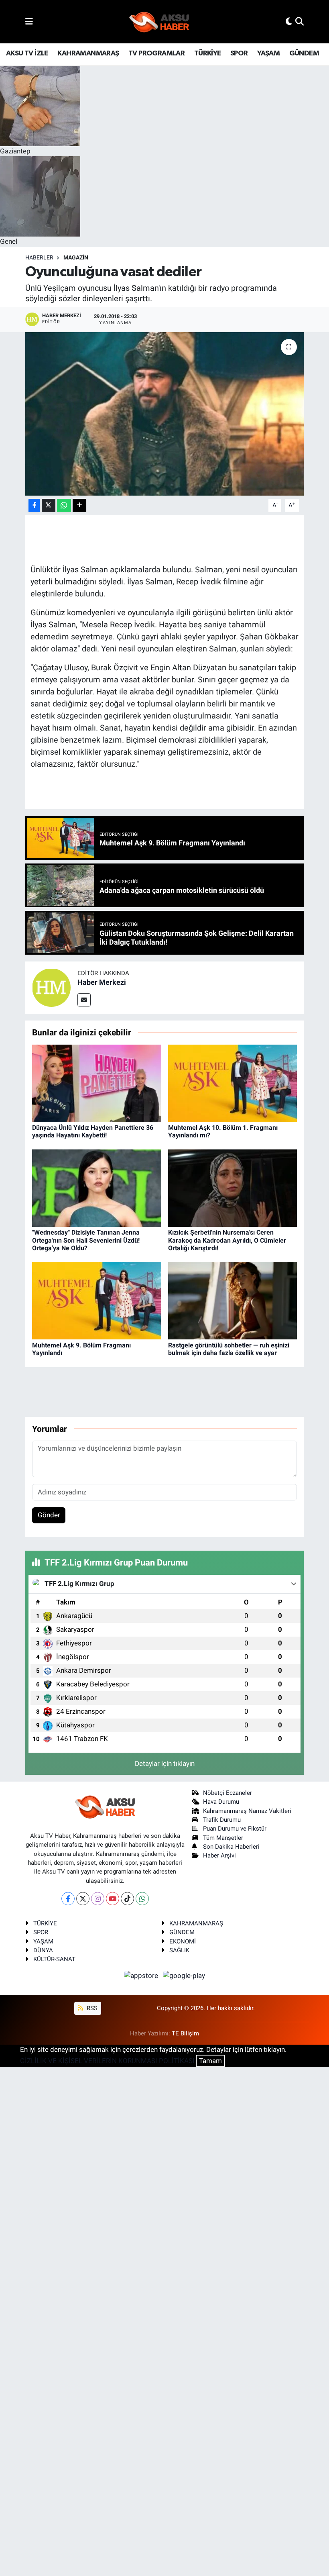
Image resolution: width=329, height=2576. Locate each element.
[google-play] (184, 1976)
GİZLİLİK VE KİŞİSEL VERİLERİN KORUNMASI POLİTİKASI (107, 2061)
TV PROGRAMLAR (156, 53)
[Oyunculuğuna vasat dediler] (165, 414)
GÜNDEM (304, 53)
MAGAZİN (76, 257)
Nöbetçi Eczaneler (227, 1793)
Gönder (49, 1515)
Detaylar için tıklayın (165, 1764)
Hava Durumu (221, 1802)
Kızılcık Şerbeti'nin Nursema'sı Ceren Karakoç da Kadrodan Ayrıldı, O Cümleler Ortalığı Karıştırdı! (227, 1240)
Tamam (210, 2061)
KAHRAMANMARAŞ (88, 53)
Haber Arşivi (219, 1855)
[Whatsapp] (142, 1899)
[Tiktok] (127, 1899)
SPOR (239, 53)
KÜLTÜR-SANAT (54, 1959)
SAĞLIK (179, 1950)
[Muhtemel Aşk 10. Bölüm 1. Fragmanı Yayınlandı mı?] (233, 1083)
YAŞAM (268, 53)
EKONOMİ (183, 1941)
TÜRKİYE (208, 53)
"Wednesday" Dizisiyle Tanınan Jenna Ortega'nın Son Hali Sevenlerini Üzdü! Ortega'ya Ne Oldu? (86, 1240)
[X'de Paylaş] (49, 505)
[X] (83, 1899)
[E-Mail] (84, 1000)
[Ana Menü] (29, 21)
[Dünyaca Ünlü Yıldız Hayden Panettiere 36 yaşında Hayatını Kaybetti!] (97, 1083)
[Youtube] (113, 1899)
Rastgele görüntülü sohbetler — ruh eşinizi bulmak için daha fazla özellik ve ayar (229, 1349)
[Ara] (300, 21)
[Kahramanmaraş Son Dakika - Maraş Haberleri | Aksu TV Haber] (159, 22)
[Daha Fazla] (79, 505)
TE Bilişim (185, 2033)
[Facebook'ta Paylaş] (34, 505)
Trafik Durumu (222, 1820)
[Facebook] (68, 1899)
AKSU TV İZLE (27, 53)
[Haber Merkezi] (51, 987)
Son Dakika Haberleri (231, 1847)
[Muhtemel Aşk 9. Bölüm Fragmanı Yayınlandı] (97, 1300)
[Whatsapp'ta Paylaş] (64, 505)
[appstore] (142, 1976)
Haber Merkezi (102, 982)
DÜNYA (43, 1950)
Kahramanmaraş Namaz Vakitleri (247, 1811)
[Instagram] (98, 1899)
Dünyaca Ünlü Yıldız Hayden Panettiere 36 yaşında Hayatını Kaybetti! (93, 1131)
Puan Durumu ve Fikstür (235, 1829)
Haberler (39, 257)
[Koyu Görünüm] (289, 21)
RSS (91, 2008)
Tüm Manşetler (223, 1838)
